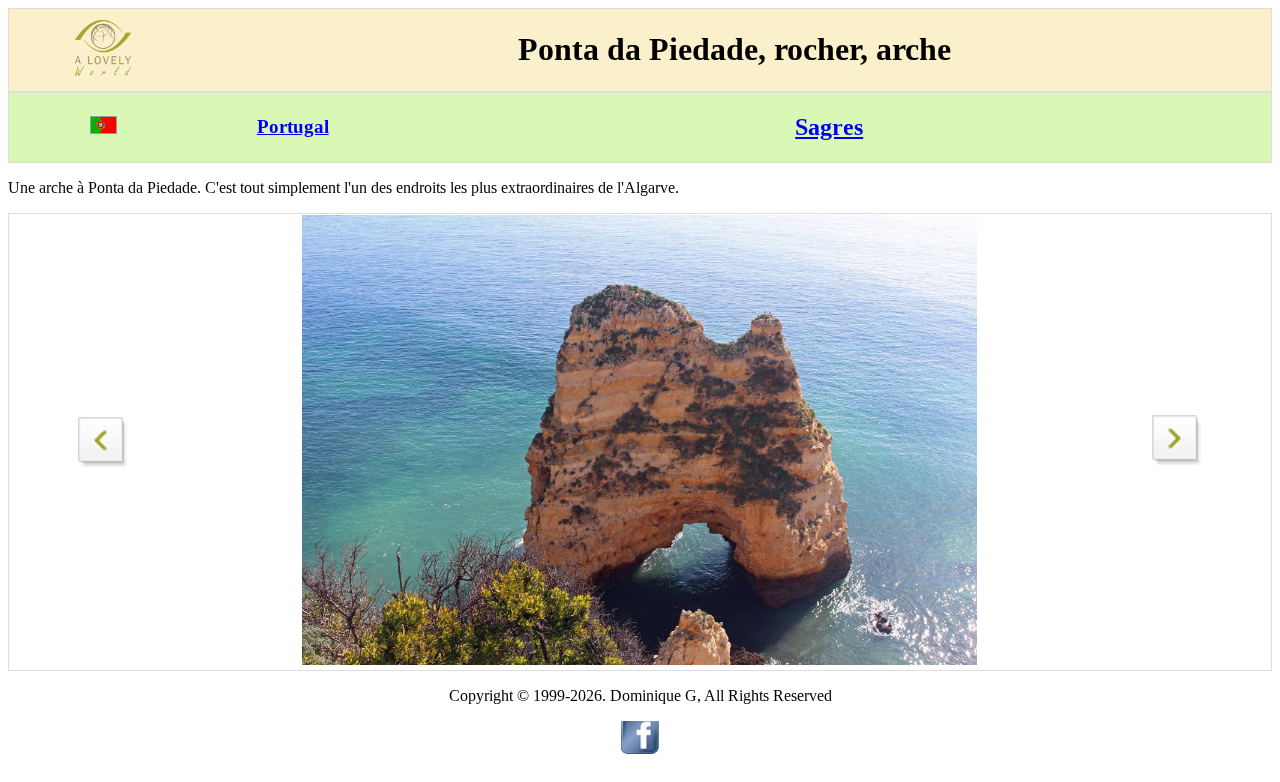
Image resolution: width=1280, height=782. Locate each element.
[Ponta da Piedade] (103, 436)
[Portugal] (103, 128)
